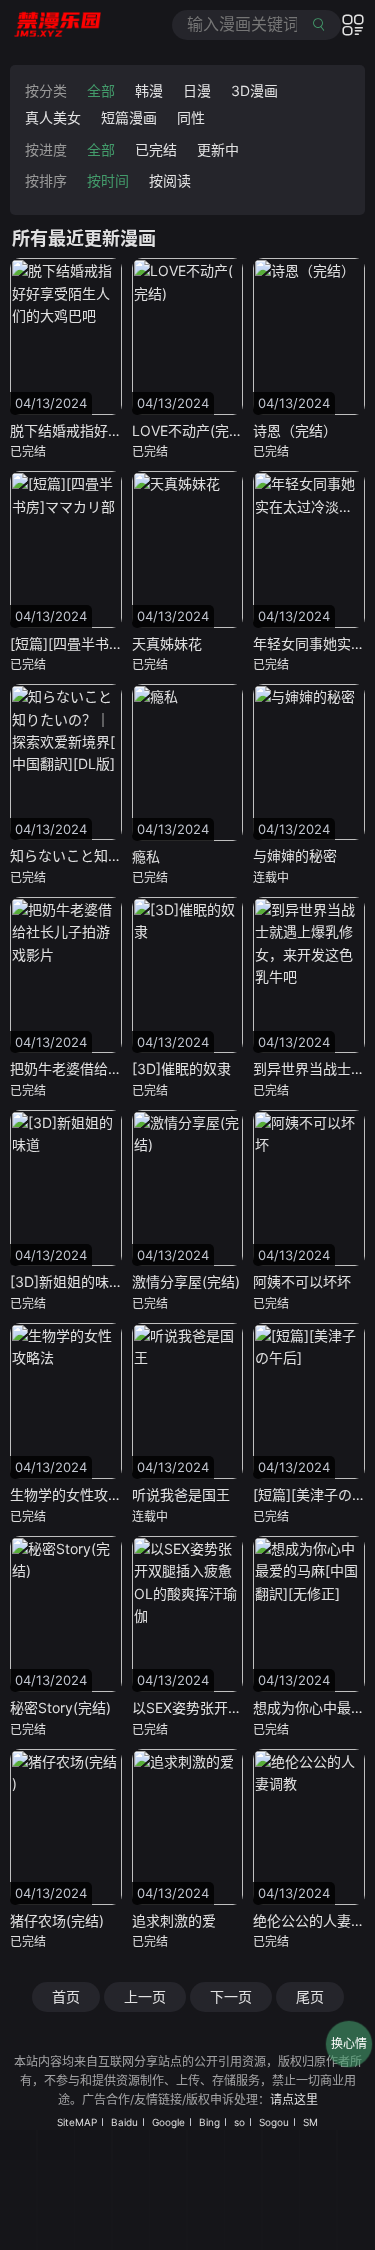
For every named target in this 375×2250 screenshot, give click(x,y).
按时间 (108, 180)
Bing (209, 2122)
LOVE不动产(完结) (190, 430)
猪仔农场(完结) (57, 1920)
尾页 (310, 1996)
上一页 (145, 1996)
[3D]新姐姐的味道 (66, 1281)
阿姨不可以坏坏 (302, 1281)
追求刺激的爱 (174, 1920)
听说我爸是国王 (181, 1494)
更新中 (218, 149)
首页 (66, 1996)
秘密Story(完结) (60, 1707)
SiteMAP (77, 2122)
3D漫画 (254, 90)
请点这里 (294, 2099)
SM (310, 2122)
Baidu (124, 2122)
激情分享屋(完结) (186, 1281)
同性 (191, 117)
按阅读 (170, 180)
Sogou (274, 2122)
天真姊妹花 (167, 643)
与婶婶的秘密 (295, 855)
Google (168, 2122)
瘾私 (146, 856)
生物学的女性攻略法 (73, 1494)
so (239, 2122)
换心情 (349, 2043)
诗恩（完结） (295, 430)
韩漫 (149, 90)
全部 (101, 90)
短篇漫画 (129, 117)
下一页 (231, 1996)
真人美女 (53, 117)
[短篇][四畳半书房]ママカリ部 (104, 643)
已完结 (156, 149)
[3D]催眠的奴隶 (181, 1068)
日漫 (197, 90)
